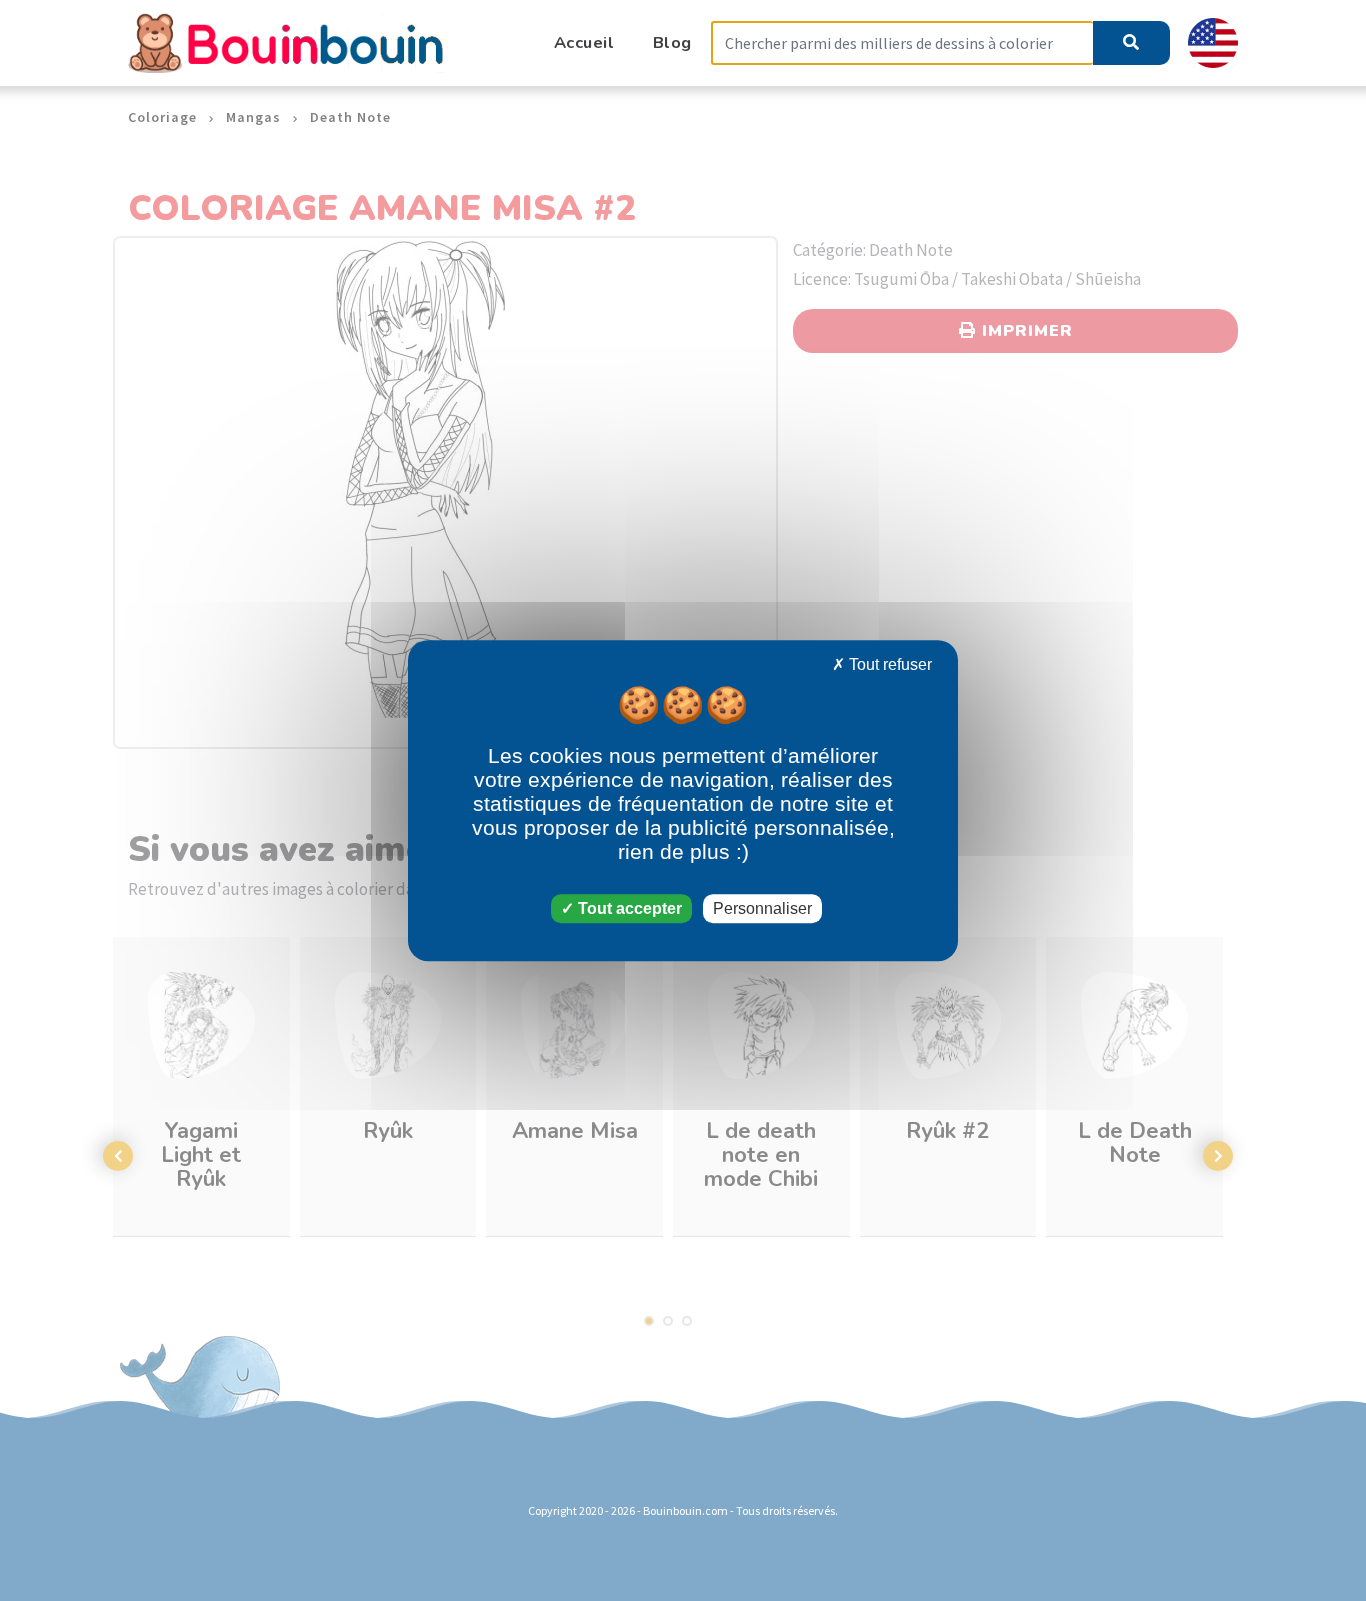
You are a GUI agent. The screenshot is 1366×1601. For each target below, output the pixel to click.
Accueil (584, 42)
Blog (672, 42)
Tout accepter (628, 908)
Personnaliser (762, 908)
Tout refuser (888, 664)
